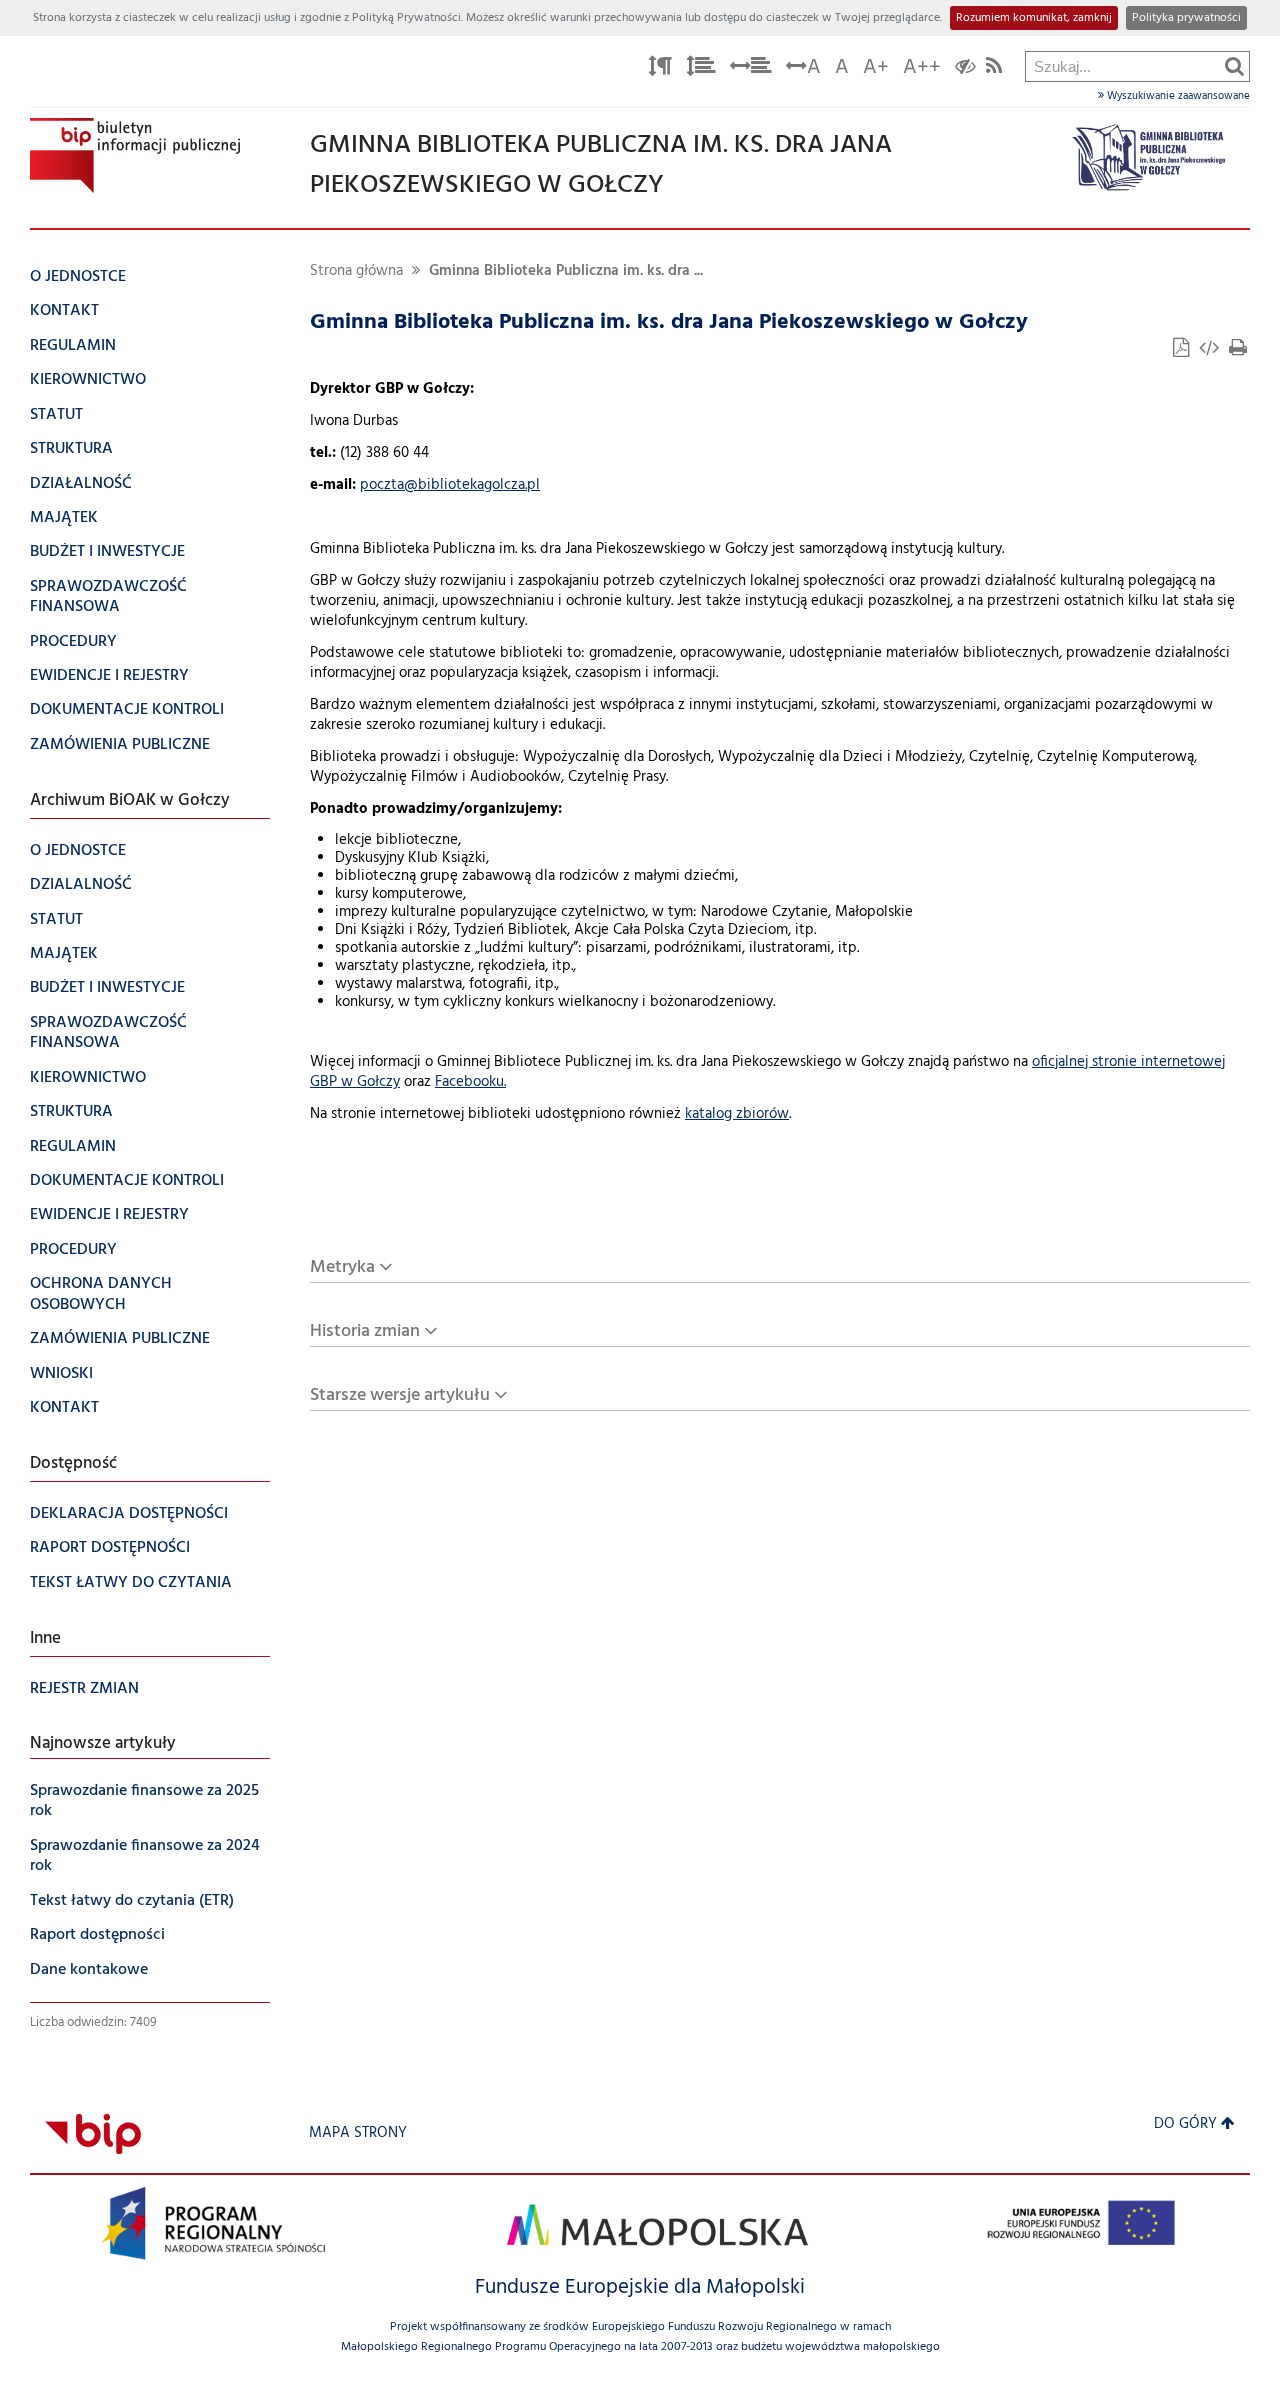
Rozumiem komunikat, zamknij (1034, 18)
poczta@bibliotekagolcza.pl (450, 485)
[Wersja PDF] (1183, 350)
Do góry (1185, 2124)
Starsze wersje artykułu (400, 1395)
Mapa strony (358, 2133)
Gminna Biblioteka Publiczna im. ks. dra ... (566, 271)
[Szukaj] (1234, 66)
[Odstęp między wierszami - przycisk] (701, 69)
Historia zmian (365, 1331)
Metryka (342, 1267)
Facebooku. (470, 1082)
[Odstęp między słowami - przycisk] (751, 69)
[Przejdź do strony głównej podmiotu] (135, 155)
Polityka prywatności (1186, 18)
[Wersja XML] (1211, 350)
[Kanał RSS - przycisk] (994, 69)
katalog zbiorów (737, 1114)
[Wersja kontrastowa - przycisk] (965, 69)
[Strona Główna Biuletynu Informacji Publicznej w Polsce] (93, 2133)
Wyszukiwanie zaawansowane (1177, 96)
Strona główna (356, 271)
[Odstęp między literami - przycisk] (660, 69)
